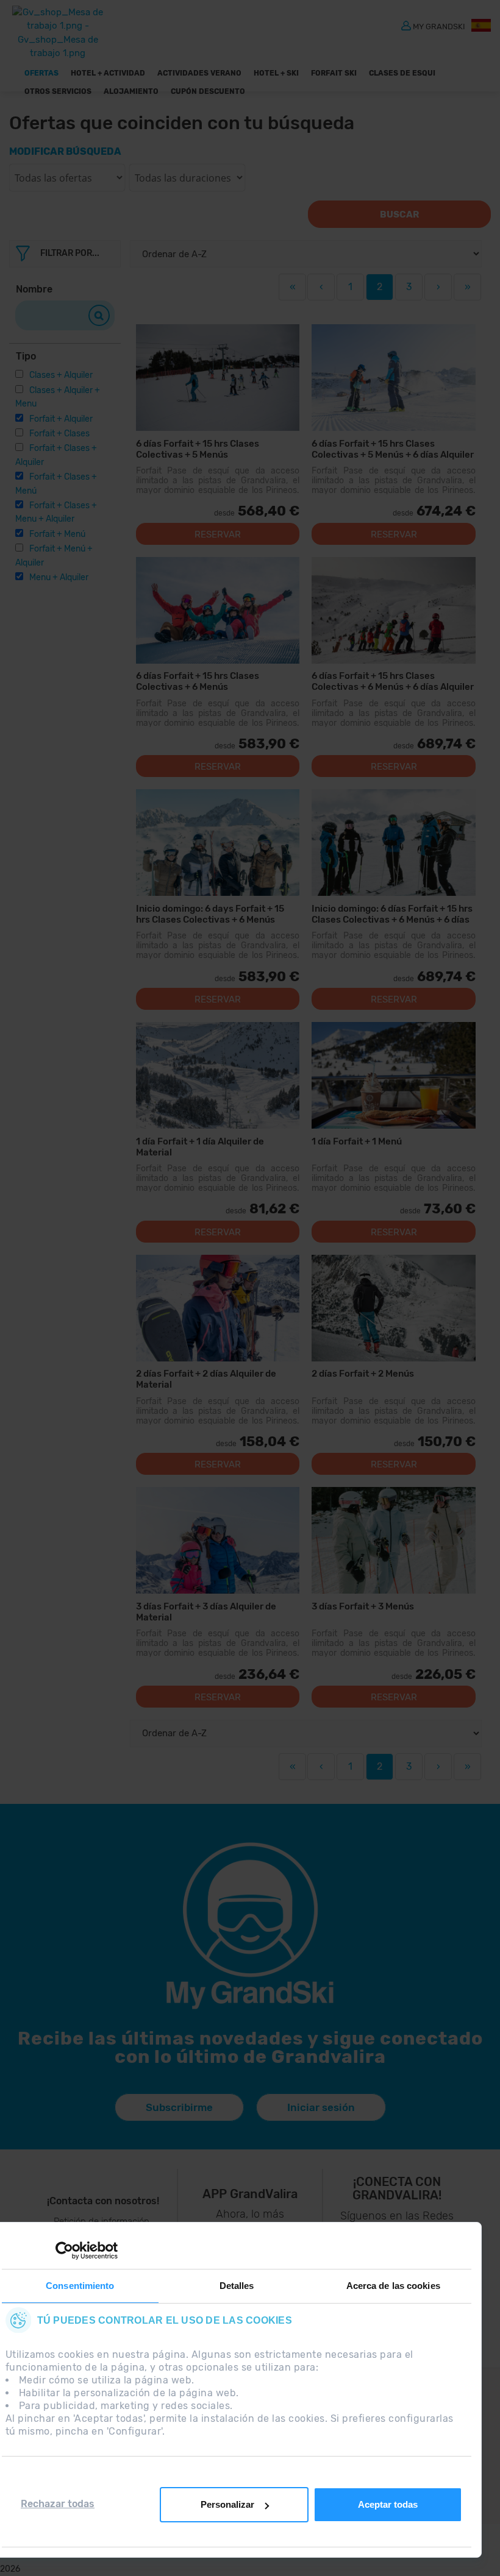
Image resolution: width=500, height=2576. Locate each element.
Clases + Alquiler (61, 375)
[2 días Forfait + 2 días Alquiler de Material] (218, 1308)
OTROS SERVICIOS (58, 91)
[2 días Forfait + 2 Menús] (394, 1308)
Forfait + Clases (59, 434)
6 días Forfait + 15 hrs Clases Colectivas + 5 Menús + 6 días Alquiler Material (393, 449)
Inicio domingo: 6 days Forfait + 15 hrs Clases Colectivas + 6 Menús (210, 914)
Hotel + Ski (276, 73)
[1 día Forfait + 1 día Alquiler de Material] (218, 1075)
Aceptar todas (388, 2504)
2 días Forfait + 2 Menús (363, 1374)
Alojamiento (131, 91)
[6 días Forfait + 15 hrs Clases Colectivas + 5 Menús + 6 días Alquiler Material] (394, 378)
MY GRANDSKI (439, 26)
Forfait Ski (334, 73)
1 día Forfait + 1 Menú (357, 1141)
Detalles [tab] (237, 2286)
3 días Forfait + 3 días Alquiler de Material (206, 1612)
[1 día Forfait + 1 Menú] (394, 1075)
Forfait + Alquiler (61, 419)
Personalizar (227, 2504)
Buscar (399, 215)
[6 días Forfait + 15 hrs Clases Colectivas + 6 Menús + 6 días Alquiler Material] (394, 610)
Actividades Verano (199, 73)
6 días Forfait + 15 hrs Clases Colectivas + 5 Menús (198, 449)
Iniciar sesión (321, 2107)
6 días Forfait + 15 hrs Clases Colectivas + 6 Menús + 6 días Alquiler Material (393, 681)
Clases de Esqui (402, 73)
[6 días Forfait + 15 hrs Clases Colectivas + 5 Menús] (218, 378)
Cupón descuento (208, 91)
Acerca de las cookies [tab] (393, 2286)
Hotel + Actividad (108, 73)
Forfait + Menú (57, 534)
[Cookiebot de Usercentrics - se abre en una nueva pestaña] (64, 2251)
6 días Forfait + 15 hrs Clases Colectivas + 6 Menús (198, 681)
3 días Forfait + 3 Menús (363, 1606)
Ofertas (41, 73)
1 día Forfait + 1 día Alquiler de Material (200, 1147)
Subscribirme (179, 2107)
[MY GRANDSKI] (406, 25)
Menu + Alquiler (59, 577)
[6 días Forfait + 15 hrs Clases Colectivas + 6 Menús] (218, 610)
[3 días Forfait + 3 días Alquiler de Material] (218, 1540)
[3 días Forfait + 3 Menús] (394, 1540)
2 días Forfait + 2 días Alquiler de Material (206, 1379)
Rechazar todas (58, 2504)
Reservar (218, 534)
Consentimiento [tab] (80, 2286)
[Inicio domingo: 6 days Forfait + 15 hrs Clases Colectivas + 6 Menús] (218, 843)
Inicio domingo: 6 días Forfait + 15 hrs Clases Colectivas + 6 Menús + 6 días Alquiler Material (392, 914)
